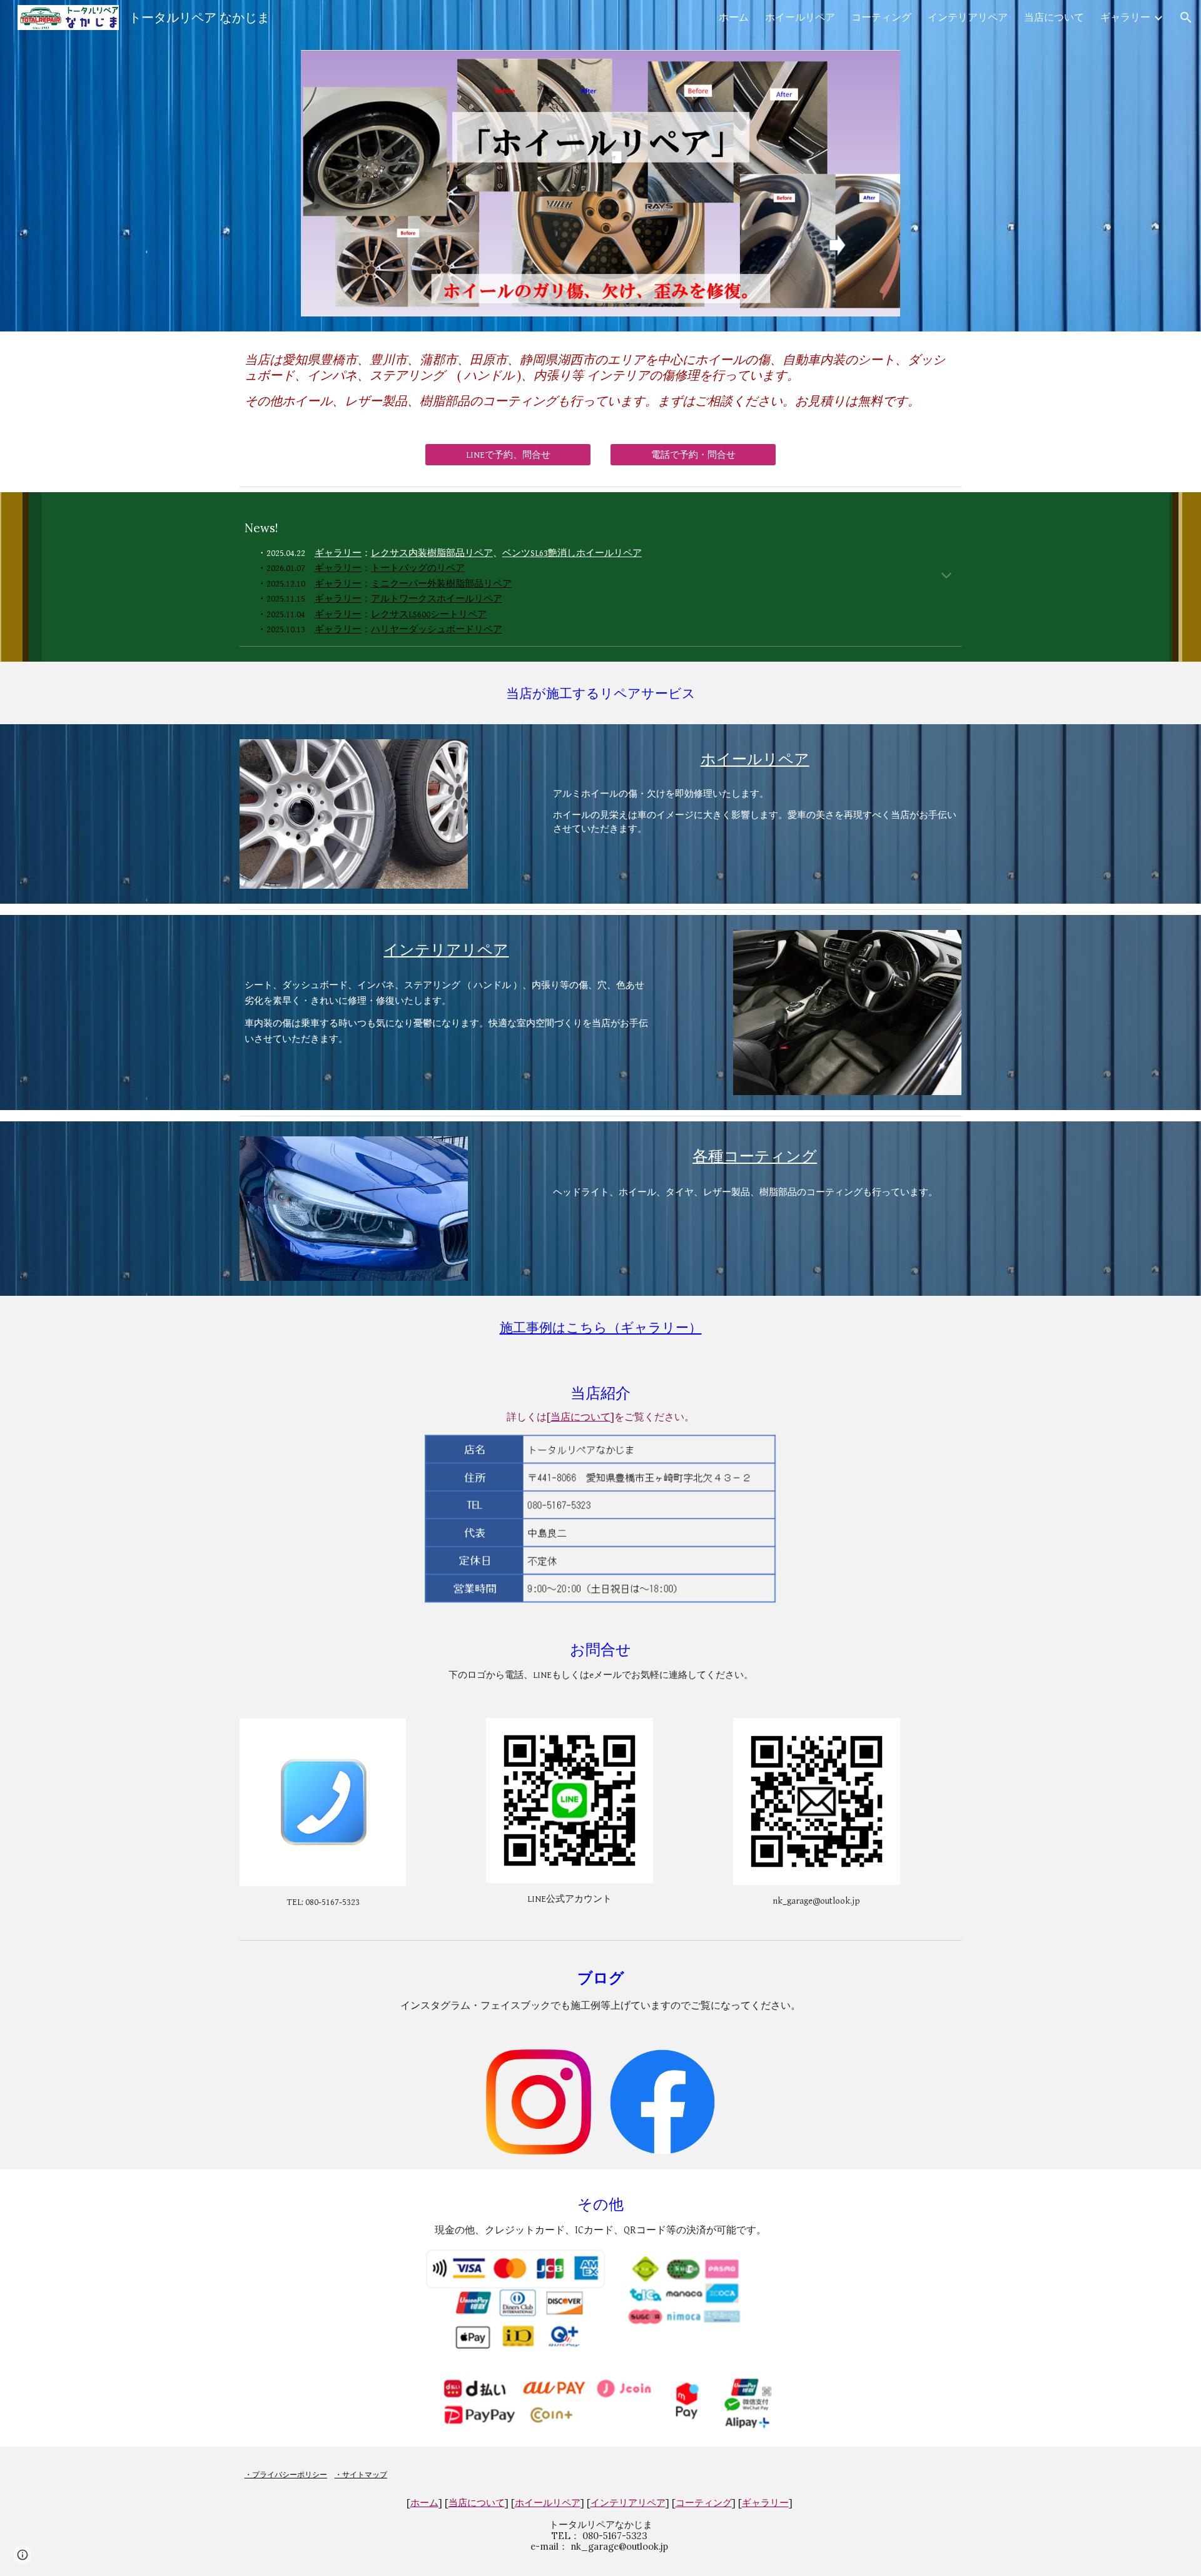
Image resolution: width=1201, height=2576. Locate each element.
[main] (600, 380)
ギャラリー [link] (1125, 17)
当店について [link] (1054, 17)
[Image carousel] (600, 183)
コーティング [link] (881, 17)
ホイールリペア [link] (800, 17)
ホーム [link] (734, 17)
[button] (1186, 18)
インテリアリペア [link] (968, 17)
